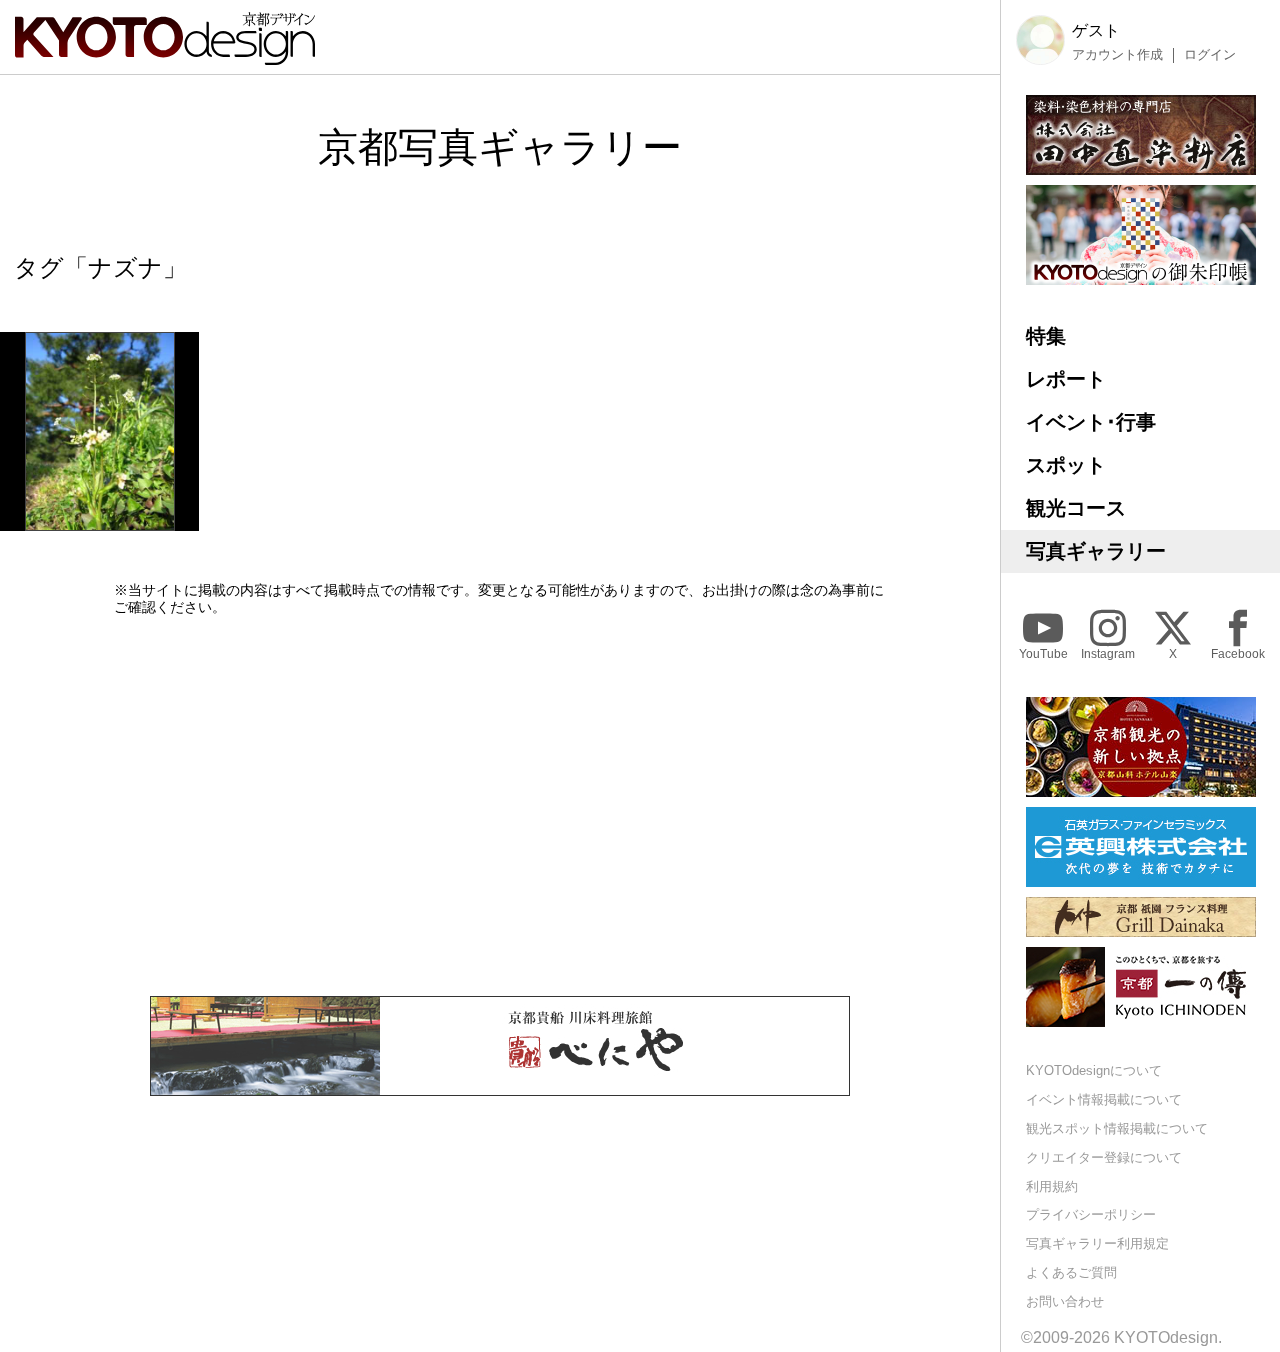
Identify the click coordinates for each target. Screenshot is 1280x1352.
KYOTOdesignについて (1094, 1070)
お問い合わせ (1065, 1301)
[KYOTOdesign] (165, 55)
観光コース (1076, 508)
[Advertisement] (500, 806)
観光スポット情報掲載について (1117, 1128)
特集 (1046, 336)
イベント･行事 (1091, 422)
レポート (1066, 379)
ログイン (1210, 55)
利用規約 (1052, 1186)
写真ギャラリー (1096, 551)
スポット (1066, 465)
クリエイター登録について (1104, 1157)
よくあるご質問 (1071, 1272)
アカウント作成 (1117, 55)
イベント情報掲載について (1104, 1099)
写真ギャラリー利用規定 (1097, 1243)
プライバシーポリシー (1091, 1214)
